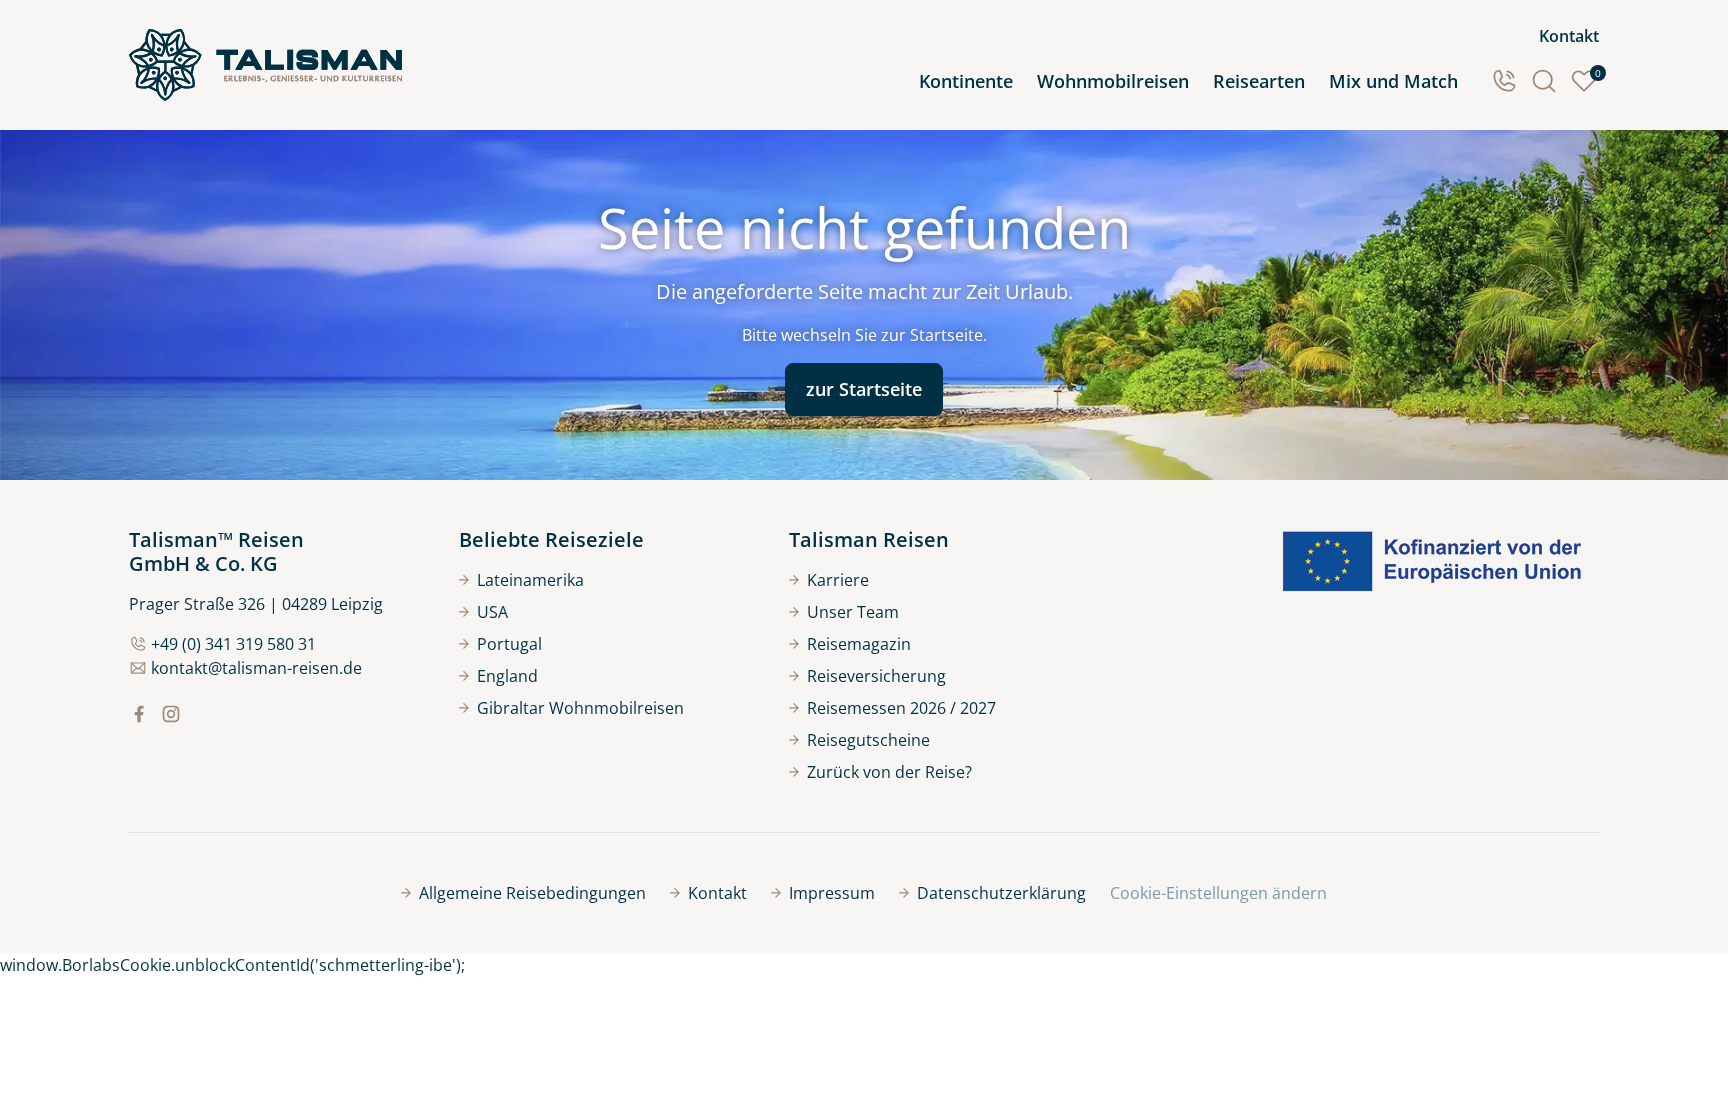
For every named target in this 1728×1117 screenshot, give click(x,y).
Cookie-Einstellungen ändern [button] (1218, 893)
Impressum (832, 893)
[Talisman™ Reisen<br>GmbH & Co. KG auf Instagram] (171, 714)
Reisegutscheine (868, 740)
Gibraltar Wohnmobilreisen (580, 708)
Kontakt (1569, 36)
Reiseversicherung (876, 676)
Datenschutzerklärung (1001, 893)
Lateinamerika (530, 580)
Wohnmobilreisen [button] (1113, 81)
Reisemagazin (859, 644)
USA (492, 612)
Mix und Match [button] (1393, 81)
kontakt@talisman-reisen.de (256, 668)
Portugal (509, 644)
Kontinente (966, 81)
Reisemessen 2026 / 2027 (901, 708)
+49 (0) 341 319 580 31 (233, 644)
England (507, 676)
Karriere (838, 580)
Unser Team (853, 612)
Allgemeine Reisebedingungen (532, 893)
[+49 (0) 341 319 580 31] (1504, 81)
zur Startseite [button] (864, 389)
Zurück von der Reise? (889, 772)
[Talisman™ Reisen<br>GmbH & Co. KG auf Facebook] (139, 714)
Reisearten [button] (1259, 81)
